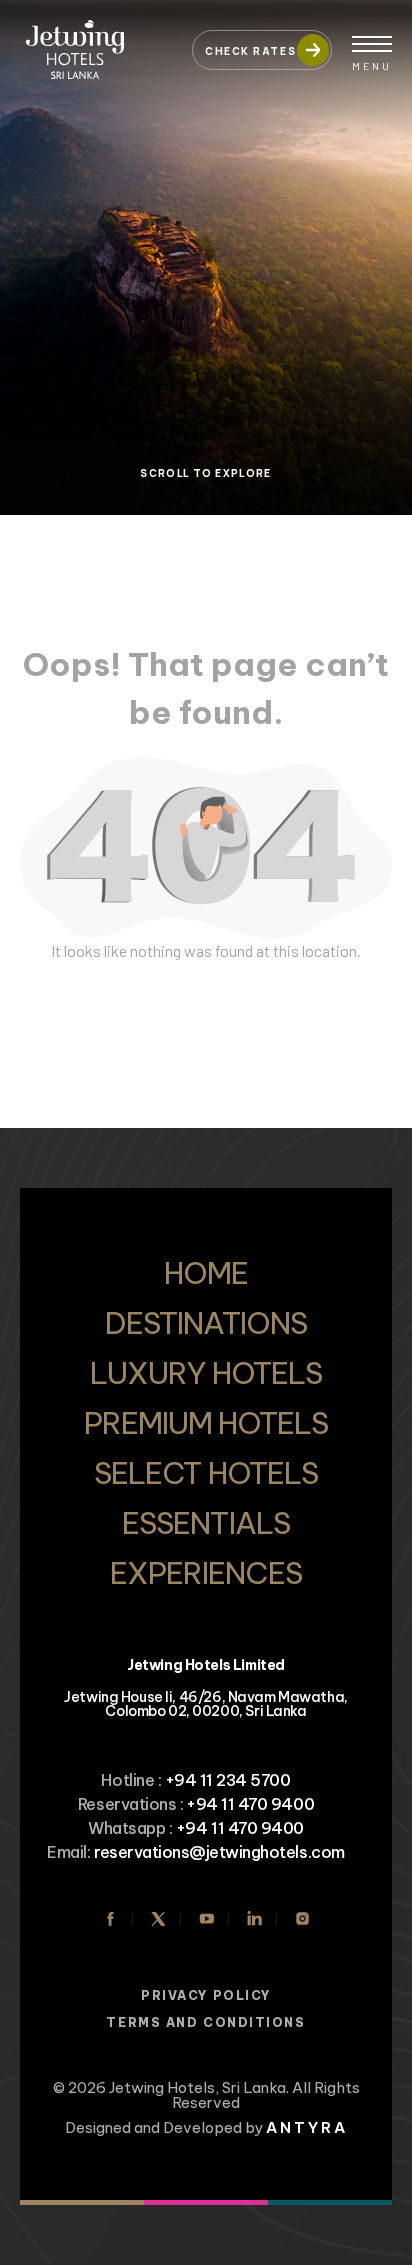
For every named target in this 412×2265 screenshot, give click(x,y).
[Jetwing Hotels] (96, 40)
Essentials (205, 1523)
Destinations (205, 1323)
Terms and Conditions (205, 2022)
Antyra (307, 2127)
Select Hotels (206, 1473)
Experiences (206, 1573)
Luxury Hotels (206, 1373)
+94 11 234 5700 (228, 1780)
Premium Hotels (206, 1423)
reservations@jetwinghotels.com (219, 1852)
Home (206, 1273)
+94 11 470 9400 (250, 1804)
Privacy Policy (206, 1995)
